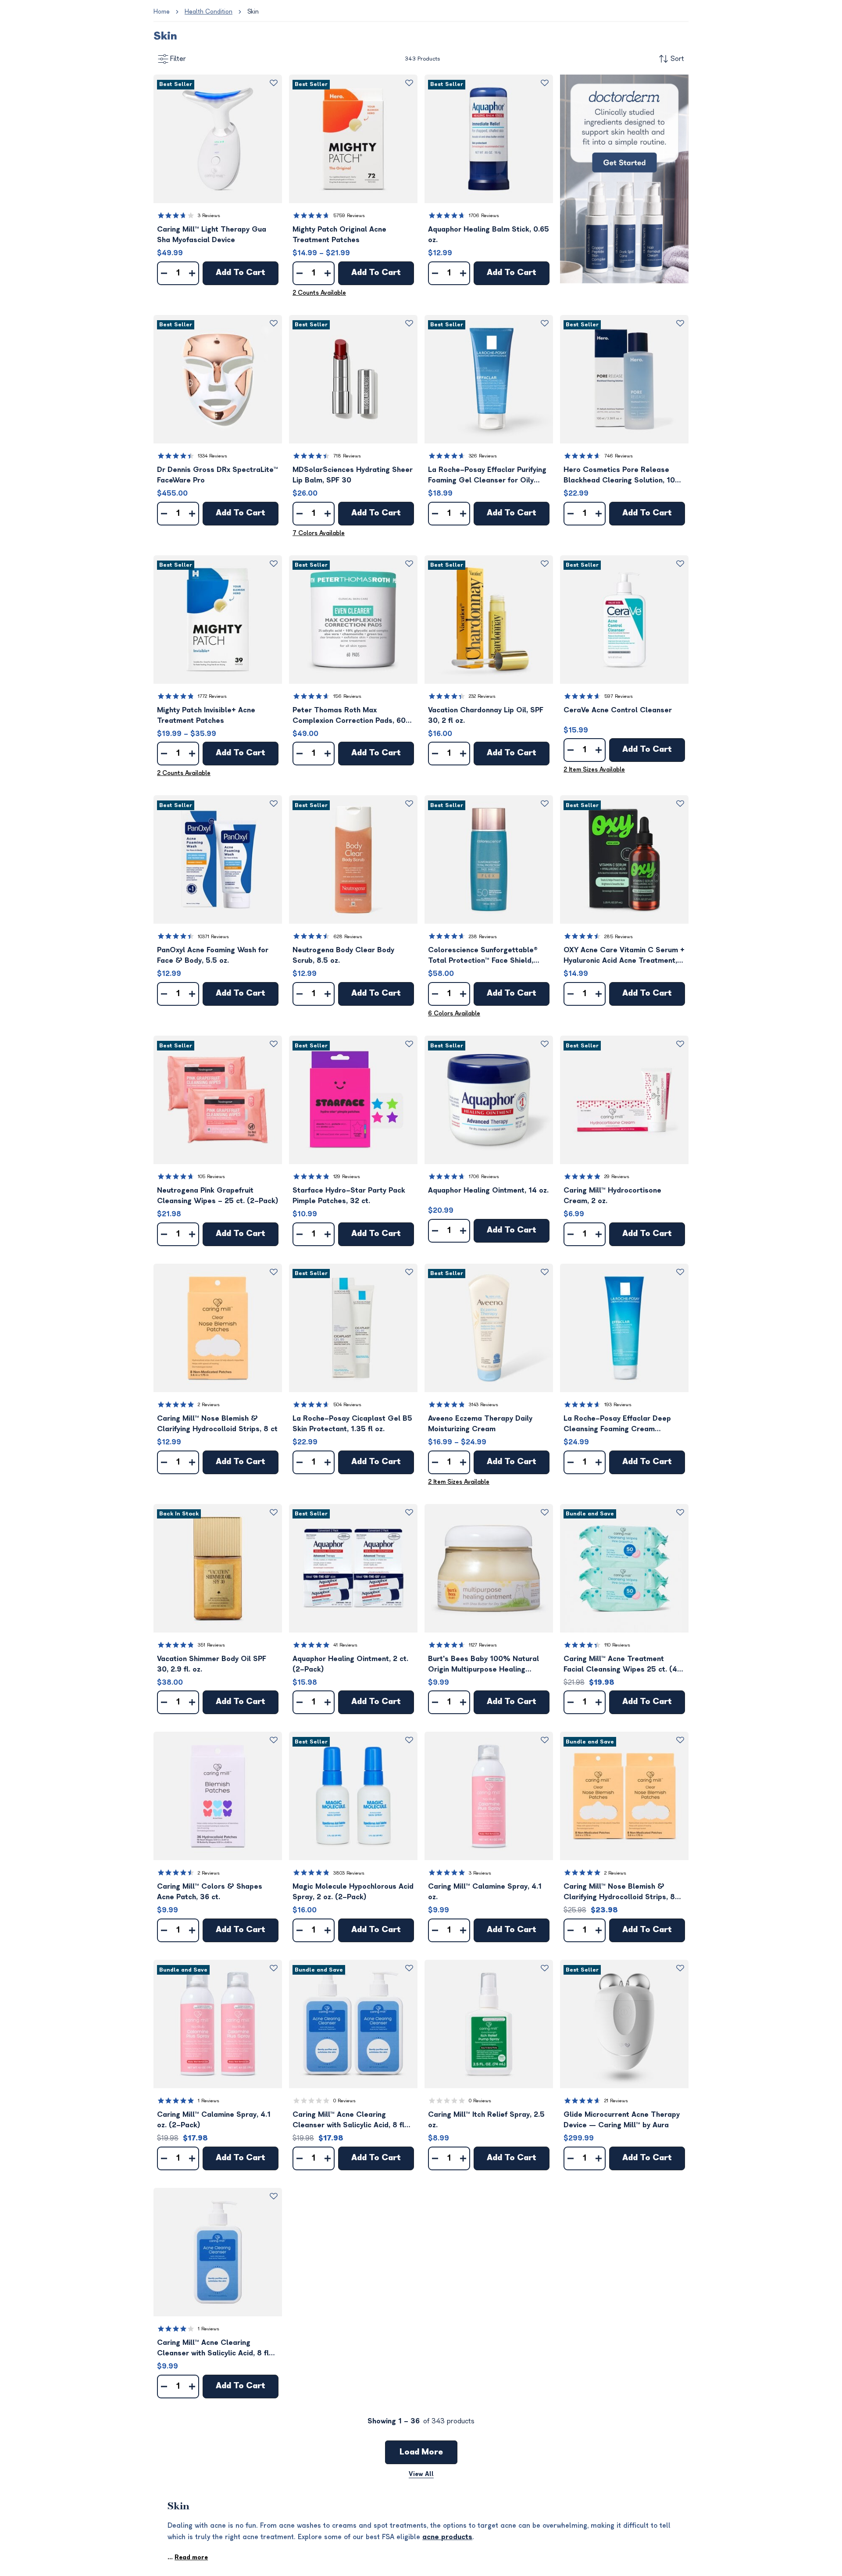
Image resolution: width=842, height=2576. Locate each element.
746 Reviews (619, 456)
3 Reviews (209, 216)
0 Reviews (344, 2101)
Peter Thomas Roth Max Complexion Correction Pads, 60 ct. (349, 716)
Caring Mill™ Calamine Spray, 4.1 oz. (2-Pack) (214, 2120)
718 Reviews (347, 456)
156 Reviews (347, 696)
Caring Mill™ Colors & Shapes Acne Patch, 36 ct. (210, 1892)
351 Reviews (211, 1645)
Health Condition (209, 12)
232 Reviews (482, 696)
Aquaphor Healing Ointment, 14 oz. (488, 1190)
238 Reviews (483, 937)
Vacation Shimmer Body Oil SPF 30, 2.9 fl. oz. (212, 1664)
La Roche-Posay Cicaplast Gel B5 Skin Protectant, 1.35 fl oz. (352, 1424)
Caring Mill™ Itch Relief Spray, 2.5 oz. (486, 2120)
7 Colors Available (319, 533)
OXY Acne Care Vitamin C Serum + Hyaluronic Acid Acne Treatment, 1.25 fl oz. (624, 956)
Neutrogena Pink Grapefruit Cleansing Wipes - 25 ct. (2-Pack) (218, 1196)
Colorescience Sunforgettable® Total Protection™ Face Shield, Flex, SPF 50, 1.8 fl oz (483, 956)
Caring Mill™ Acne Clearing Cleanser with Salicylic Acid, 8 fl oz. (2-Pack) (348, 2120)
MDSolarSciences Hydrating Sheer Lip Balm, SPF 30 (353, 475)
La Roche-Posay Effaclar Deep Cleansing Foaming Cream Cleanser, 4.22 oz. (617, 1424)
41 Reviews (345, 1645)
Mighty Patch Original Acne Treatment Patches (339, 235)
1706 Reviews (484, 216)
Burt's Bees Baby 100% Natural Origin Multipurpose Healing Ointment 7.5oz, (483, 1665)
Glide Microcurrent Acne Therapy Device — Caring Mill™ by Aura (622, 2120)
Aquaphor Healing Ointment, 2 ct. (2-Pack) (350, 1664)
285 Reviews (619, 937)
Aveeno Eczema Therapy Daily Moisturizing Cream (480, 1424)
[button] (218, 139)
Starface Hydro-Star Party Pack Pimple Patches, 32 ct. (349, 1196)
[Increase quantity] (192, 273)
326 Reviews (483, 456)
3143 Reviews (483, 1405)
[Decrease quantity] (164, 273)
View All (421, 2474)
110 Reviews (617, 1645)
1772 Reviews (212, 696)
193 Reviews (618, 1405)
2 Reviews (209, 1405)
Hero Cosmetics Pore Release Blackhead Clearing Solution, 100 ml (622, 476)
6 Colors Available (454, 1013)
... (188, 2557)
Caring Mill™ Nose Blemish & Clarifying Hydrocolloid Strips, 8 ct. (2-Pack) (619, 1892)
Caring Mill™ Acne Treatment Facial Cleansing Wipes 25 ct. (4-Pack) (623, 1665)
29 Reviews (617, 1177)
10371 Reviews (213, 937)
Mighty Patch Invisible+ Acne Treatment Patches (206, 715)
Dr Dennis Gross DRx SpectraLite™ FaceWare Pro (218, 475)
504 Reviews (347, 1405)
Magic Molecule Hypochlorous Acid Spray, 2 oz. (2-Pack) (353, 1892)
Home (162, 12)
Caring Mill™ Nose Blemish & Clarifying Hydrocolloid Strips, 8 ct (217, 1424)
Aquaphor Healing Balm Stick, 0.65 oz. (489, 235)
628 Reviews (348, 937)
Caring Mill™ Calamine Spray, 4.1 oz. (485, 1892)
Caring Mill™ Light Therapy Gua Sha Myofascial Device (212, 235)
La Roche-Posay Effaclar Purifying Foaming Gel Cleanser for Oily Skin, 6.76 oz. (487, 476)
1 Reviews (209, 2101)
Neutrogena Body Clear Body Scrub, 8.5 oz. (343, 955)
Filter (178, 59)
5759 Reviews (349, 216)
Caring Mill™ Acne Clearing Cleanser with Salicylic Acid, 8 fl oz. (213, 2349)
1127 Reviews (483, 1645)
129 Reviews (347, 1177)
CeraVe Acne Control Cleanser (618, 710)
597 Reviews (619, 696)
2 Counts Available (319, 293)
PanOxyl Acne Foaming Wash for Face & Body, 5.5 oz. (213, 955)
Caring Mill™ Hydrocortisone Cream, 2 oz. (612, 1196)
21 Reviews (616, 2101)
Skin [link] (253, 12)
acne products (447, 2537)
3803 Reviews (349, 1873)
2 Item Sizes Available (594, 770)
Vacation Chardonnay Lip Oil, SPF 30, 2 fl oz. (486, 715)
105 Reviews (211, 1177)
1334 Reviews (212, 456)
